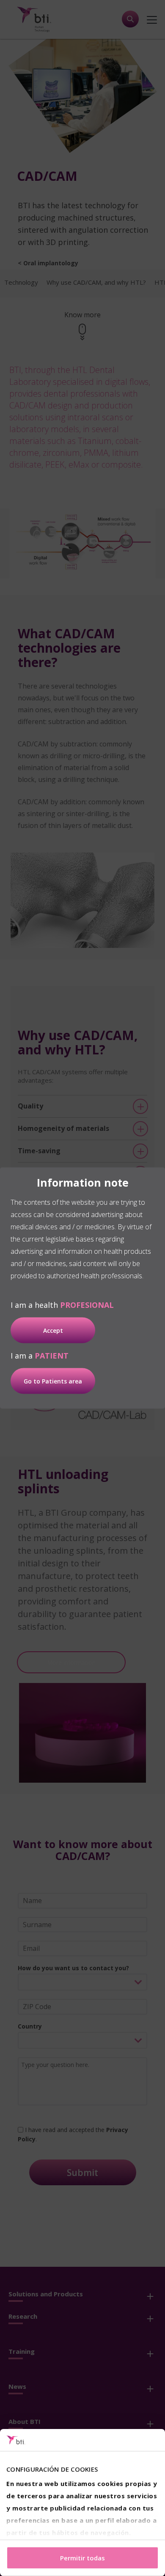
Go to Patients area (53, 1381)
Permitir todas (82, 2558)
